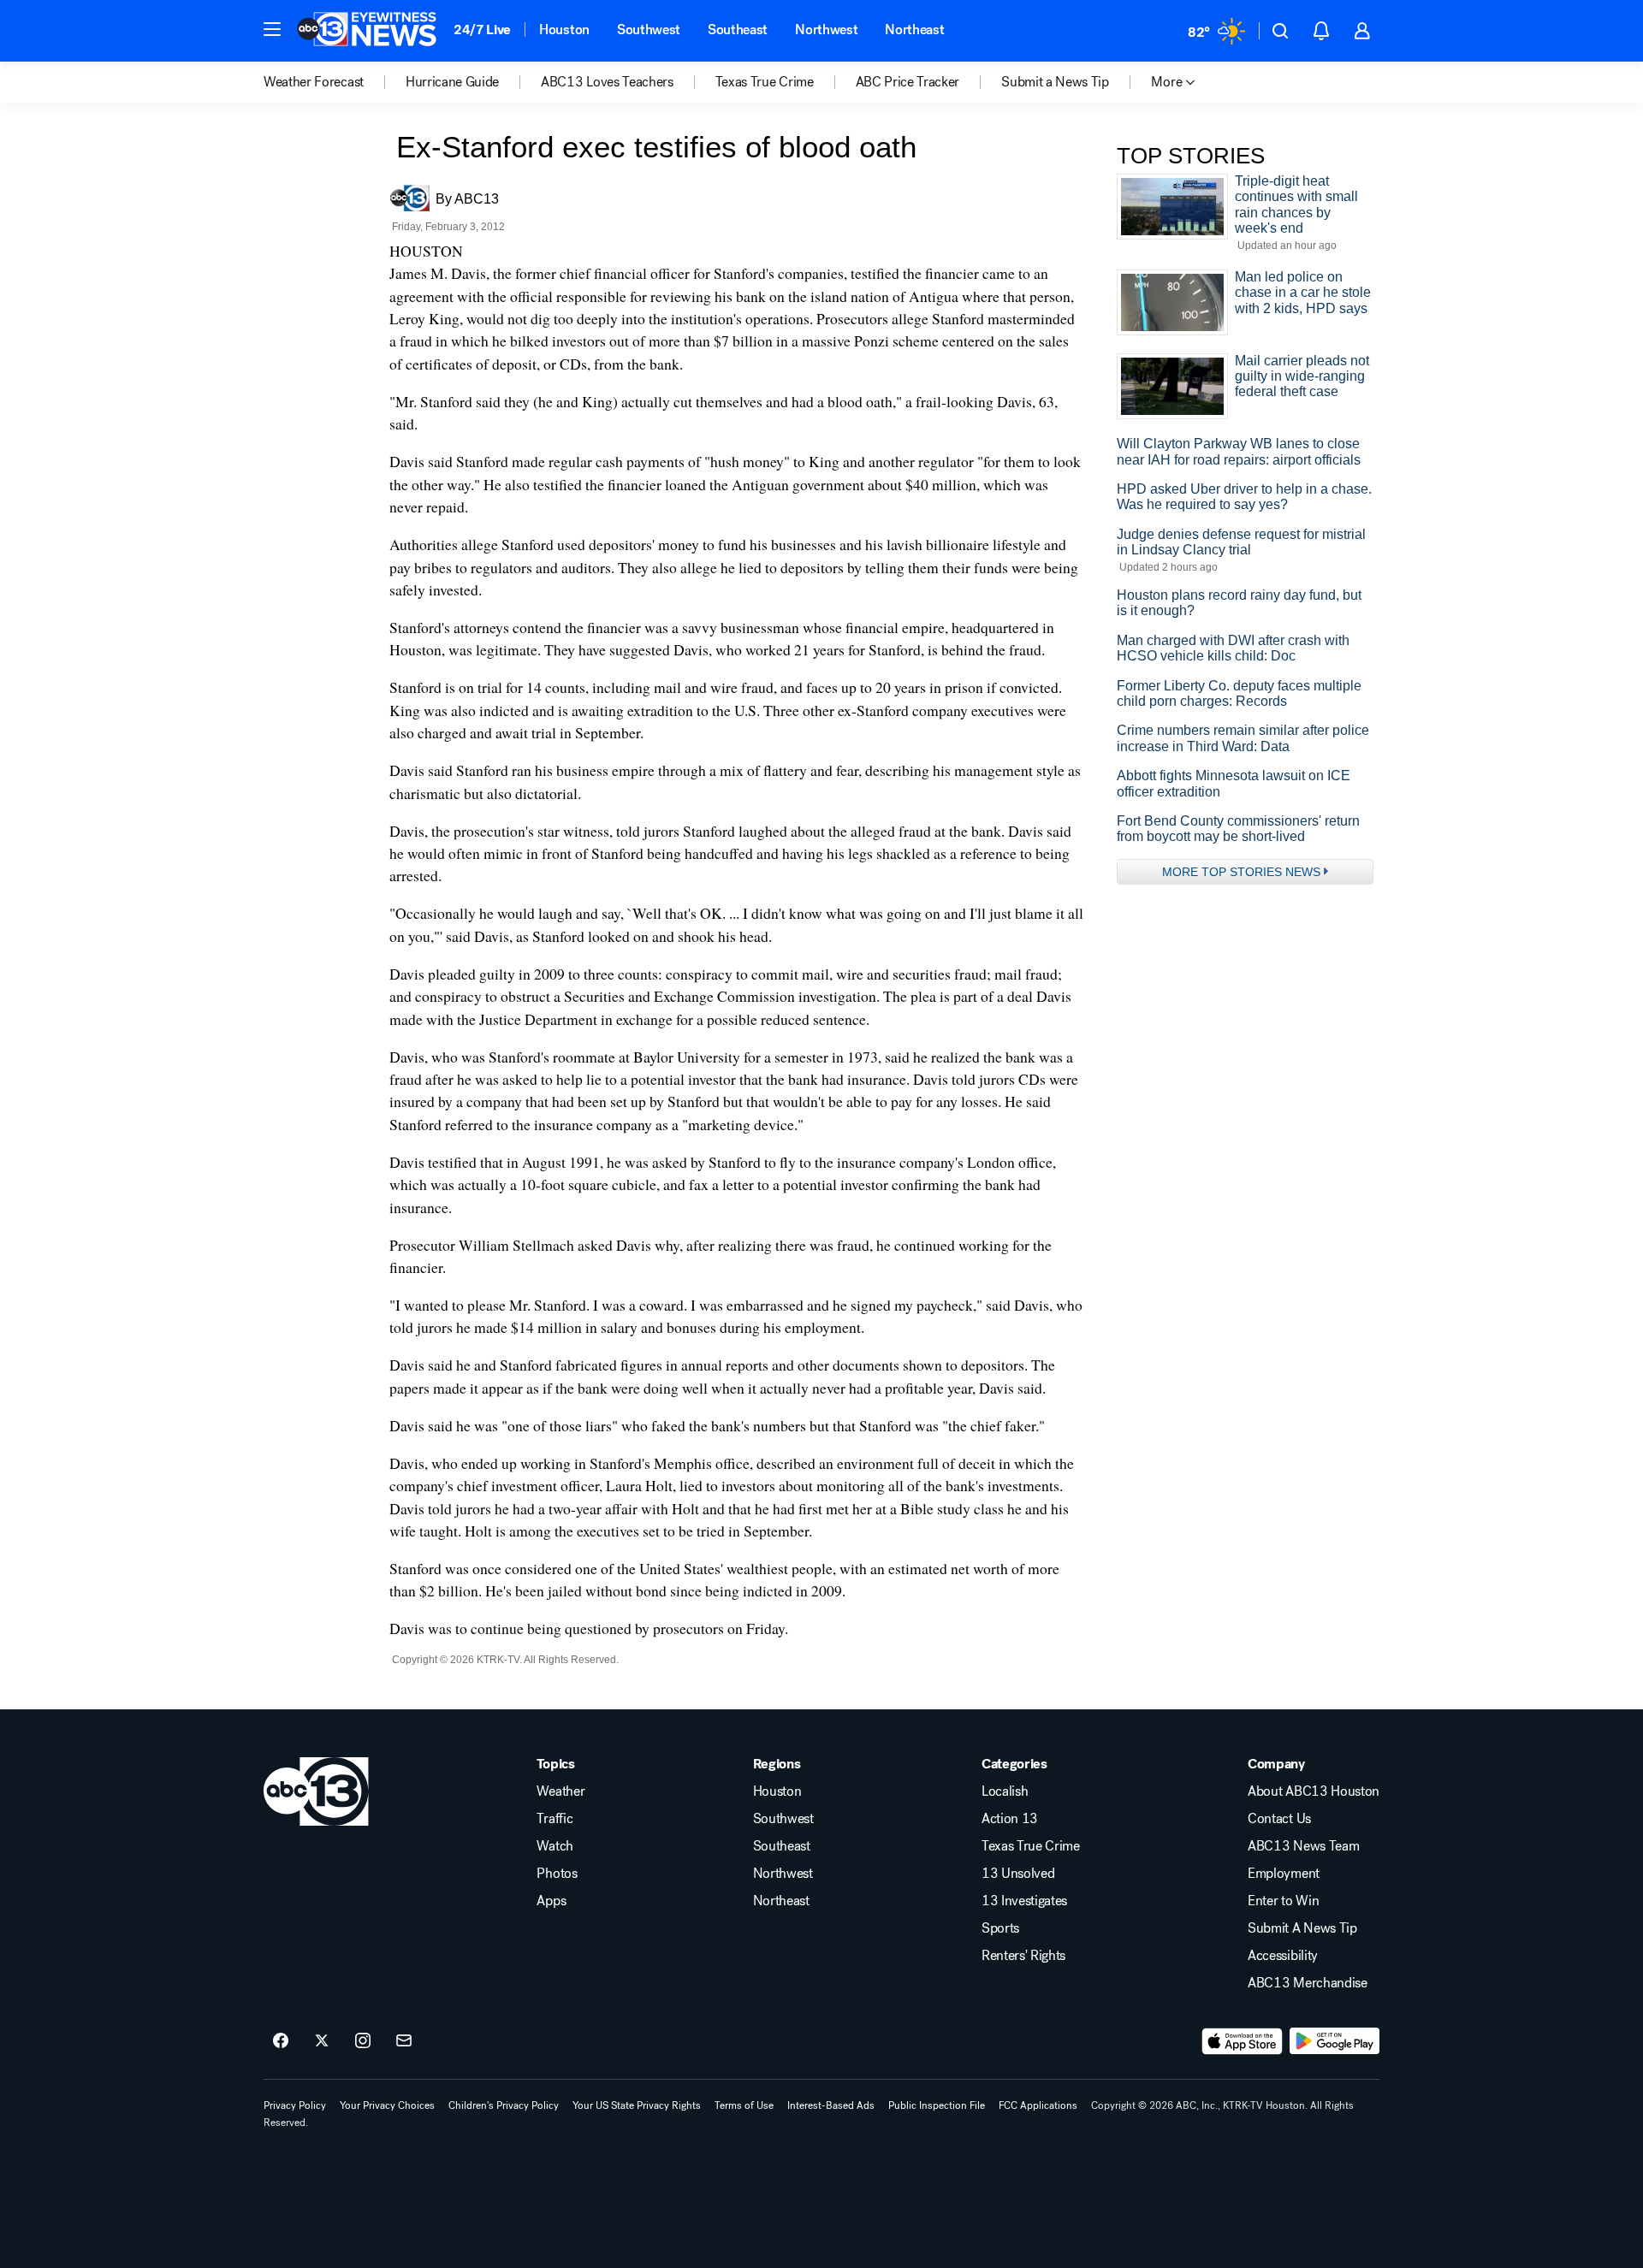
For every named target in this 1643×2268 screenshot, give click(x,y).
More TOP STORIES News (1241, 872)
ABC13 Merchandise (1308, 1983)
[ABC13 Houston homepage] (367, 31)
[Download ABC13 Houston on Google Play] (1335, 2041)
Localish (1005, 1791)
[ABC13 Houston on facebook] (281, 2041)
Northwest (826, 30)
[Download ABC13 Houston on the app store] (1243, 2041)
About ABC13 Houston (1314, 1791)
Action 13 (1010, 1819)
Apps (551, 1901)
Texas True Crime (1031, 1846)
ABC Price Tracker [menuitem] (908, 82)
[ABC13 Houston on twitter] (322, 2041)
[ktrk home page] (316, 1791)
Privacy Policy (295, 2105)
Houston (564, 30)
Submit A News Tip (1302, 1928)
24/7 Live (482, 30)
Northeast (914, 30)
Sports (1000, 1928)
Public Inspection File (937, 2105)
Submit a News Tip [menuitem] (1055, 82)
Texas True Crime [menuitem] (765, 82)
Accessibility (1283, 1956)
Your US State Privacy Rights (637, 2105)
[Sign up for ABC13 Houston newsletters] (404, 2041)
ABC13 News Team (1303, 1846)
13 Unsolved (1018, 1874)
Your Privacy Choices (387, 2105)
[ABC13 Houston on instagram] (363, 2041)
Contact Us (1279, 1819)
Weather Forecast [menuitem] (314, 82)
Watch (555, 1846)
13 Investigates (1024, 1901)
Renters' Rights (1023, 1956)
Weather (561, 1791)
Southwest (649, 30)
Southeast (738, 30)
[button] (272, 29)
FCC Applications (1038, 2105)
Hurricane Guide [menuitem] (452, 82)
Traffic (555, 1819)
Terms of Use (744, 2105)
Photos (557, 1874)
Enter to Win (1283, 1901)
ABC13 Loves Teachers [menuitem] (607, 82)
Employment (1284, 1874)
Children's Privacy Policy (504, 2105)
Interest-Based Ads (831, 2105)
